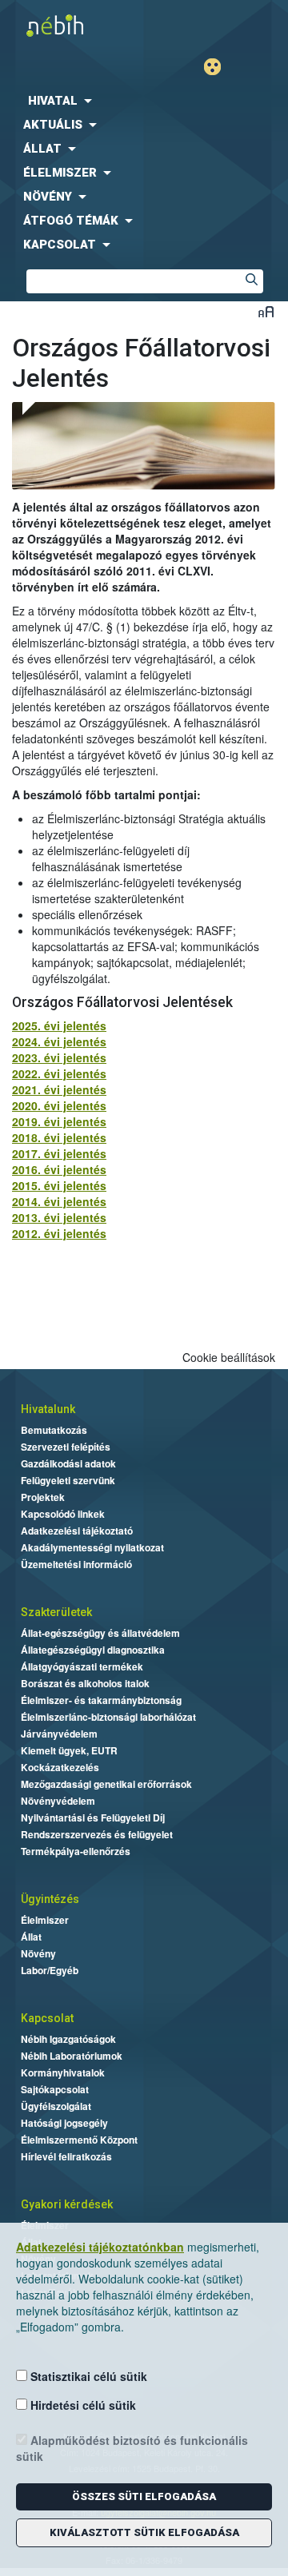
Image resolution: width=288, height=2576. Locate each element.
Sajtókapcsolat (55, 2089)
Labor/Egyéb (50, 1970)
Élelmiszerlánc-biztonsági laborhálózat (108, 1717)
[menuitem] (144, 101)
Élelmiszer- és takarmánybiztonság (101, 1700)
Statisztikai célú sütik (87, 2376)
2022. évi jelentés (59, 1073)
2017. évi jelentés (59, 1153)
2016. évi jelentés (59, 1169)
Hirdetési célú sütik (82, 2405)
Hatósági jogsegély (64, 2123)
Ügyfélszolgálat (56, 2106)
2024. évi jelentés (59, 1041)
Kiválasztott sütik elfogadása (144, 2532)
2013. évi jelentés (59, 1217)
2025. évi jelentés (59, 1025)
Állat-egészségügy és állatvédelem (100, 1633)
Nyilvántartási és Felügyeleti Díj (93, 1818)
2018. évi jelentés (59, 1137)
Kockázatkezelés (60, 1767)
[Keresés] (251, 281)
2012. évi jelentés (59, 1233)
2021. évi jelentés (59, 1089)
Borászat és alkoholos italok (85, 1683)
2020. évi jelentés (59, 1105)
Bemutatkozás (54, 1430)
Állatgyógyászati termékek (82, 1666)
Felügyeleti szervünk (68, 1480)
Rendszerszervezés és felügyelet (97, 1834)
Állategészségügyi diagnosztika (93, 1650)
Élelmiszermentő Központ (79, 2140)
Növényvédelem (58, 1801)
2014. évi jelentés (59, 1201)
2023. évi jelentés (59, 1057)
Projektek (43, 1497)
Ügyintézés (50, 1899)
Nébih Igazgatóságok (68, 2039)
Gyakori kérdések (67, 2204)
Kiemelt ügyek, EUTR (69, 1750)
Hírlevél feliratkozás (66, 2156)
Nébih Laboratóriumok (72, 2056)
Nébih (72, 25)
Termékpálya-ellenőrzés (76, 1851)
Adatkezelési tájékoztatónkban (100, 2247)
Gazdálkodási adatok (68, 1463)
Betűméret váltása (266, 311)
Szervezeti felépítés (66, 1447)
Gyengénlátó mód (219, 67)
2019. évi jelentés (59, 1121)
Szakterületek (56, 1612)
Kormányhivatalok (63, 2072)
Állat (31, 1937)
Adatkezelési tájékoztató (77, 1531)
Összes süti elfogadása (144, 2496)
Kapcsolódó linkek (63, 1514)
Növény (38, 1953)
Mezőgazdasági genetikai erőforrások (106, 1784)
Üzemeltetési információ (76, 1564)
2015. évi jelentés (59, 1185)
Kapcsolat (47, 2018)
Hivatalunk (48, 1409)
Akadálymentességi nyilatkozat (92, 1547)
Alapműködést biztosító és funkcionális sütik (132, 2448)
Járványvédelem (59, 1734)
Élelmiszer (45, 1920)
